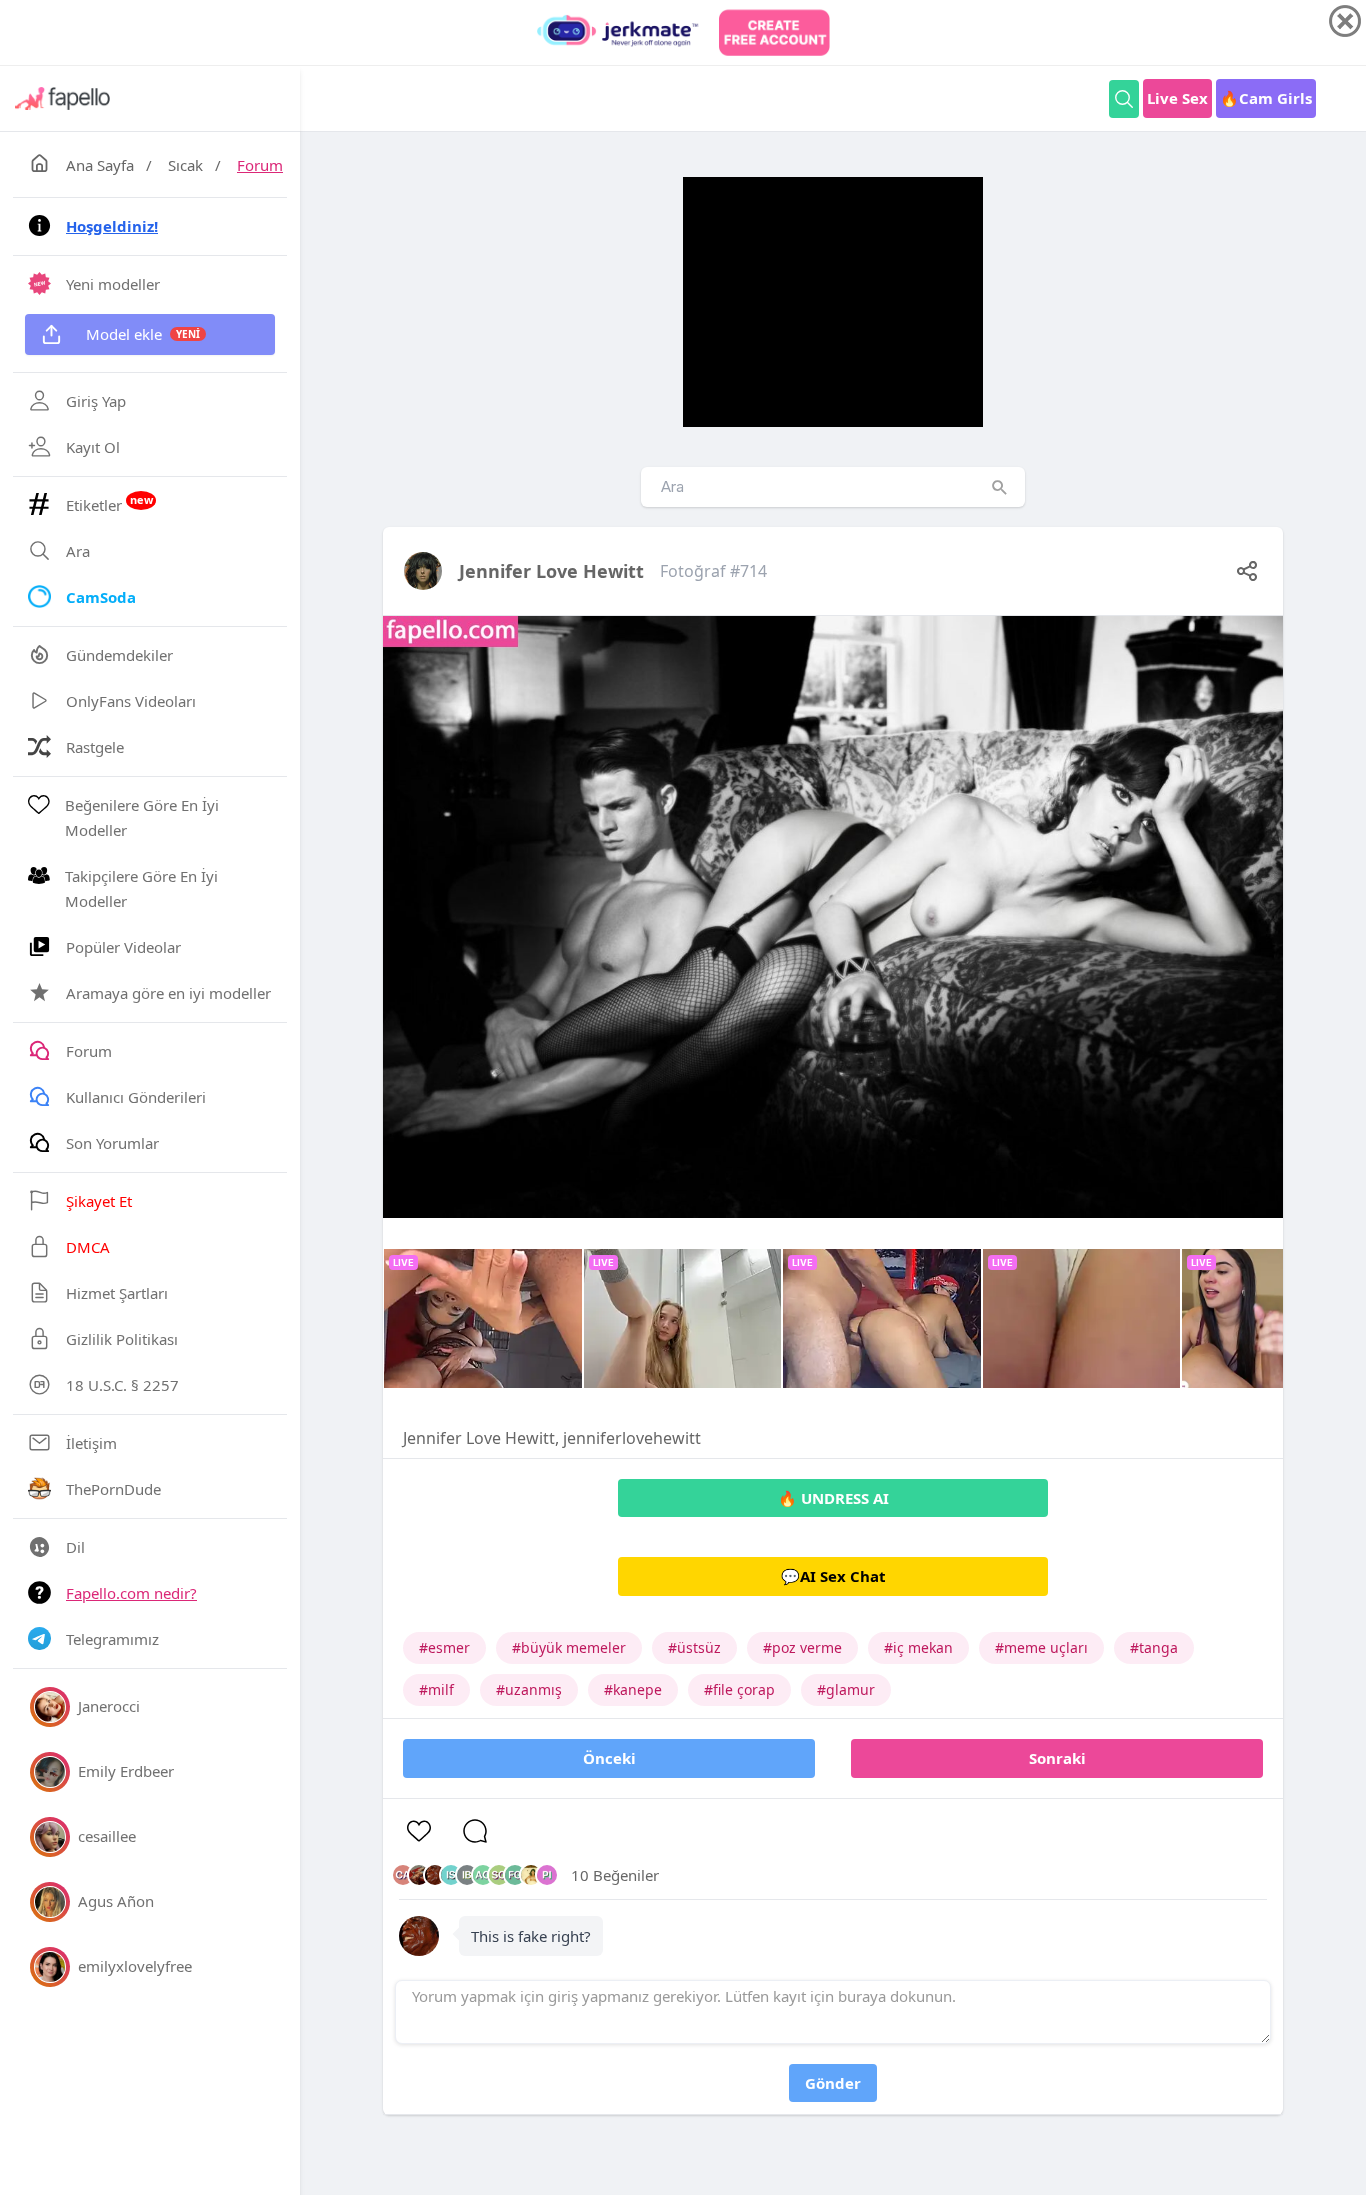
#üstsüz (694, 1647)
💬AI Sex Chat (833, 1576)
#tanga (1154, 1647)
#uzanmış (529, 1689)
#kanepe (633, 1689)
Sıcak (185, 165)
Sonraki (1057, 1758)
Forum (260, 165)
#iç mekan (918, 1647)
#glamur (846, 1689)
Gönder (833, 2083)
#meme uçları (1041, 1647)
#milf (436, 1689)
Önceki (609, 1758)
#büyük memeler (569, 1647)
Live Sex (1177, 98)
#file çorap (739, 1689)
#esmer (444, 1647)
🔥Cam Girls (1266, 98)
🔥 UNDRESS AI (833, 1498)
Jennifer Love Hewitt (551, 571)
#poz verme (802, 1647)
